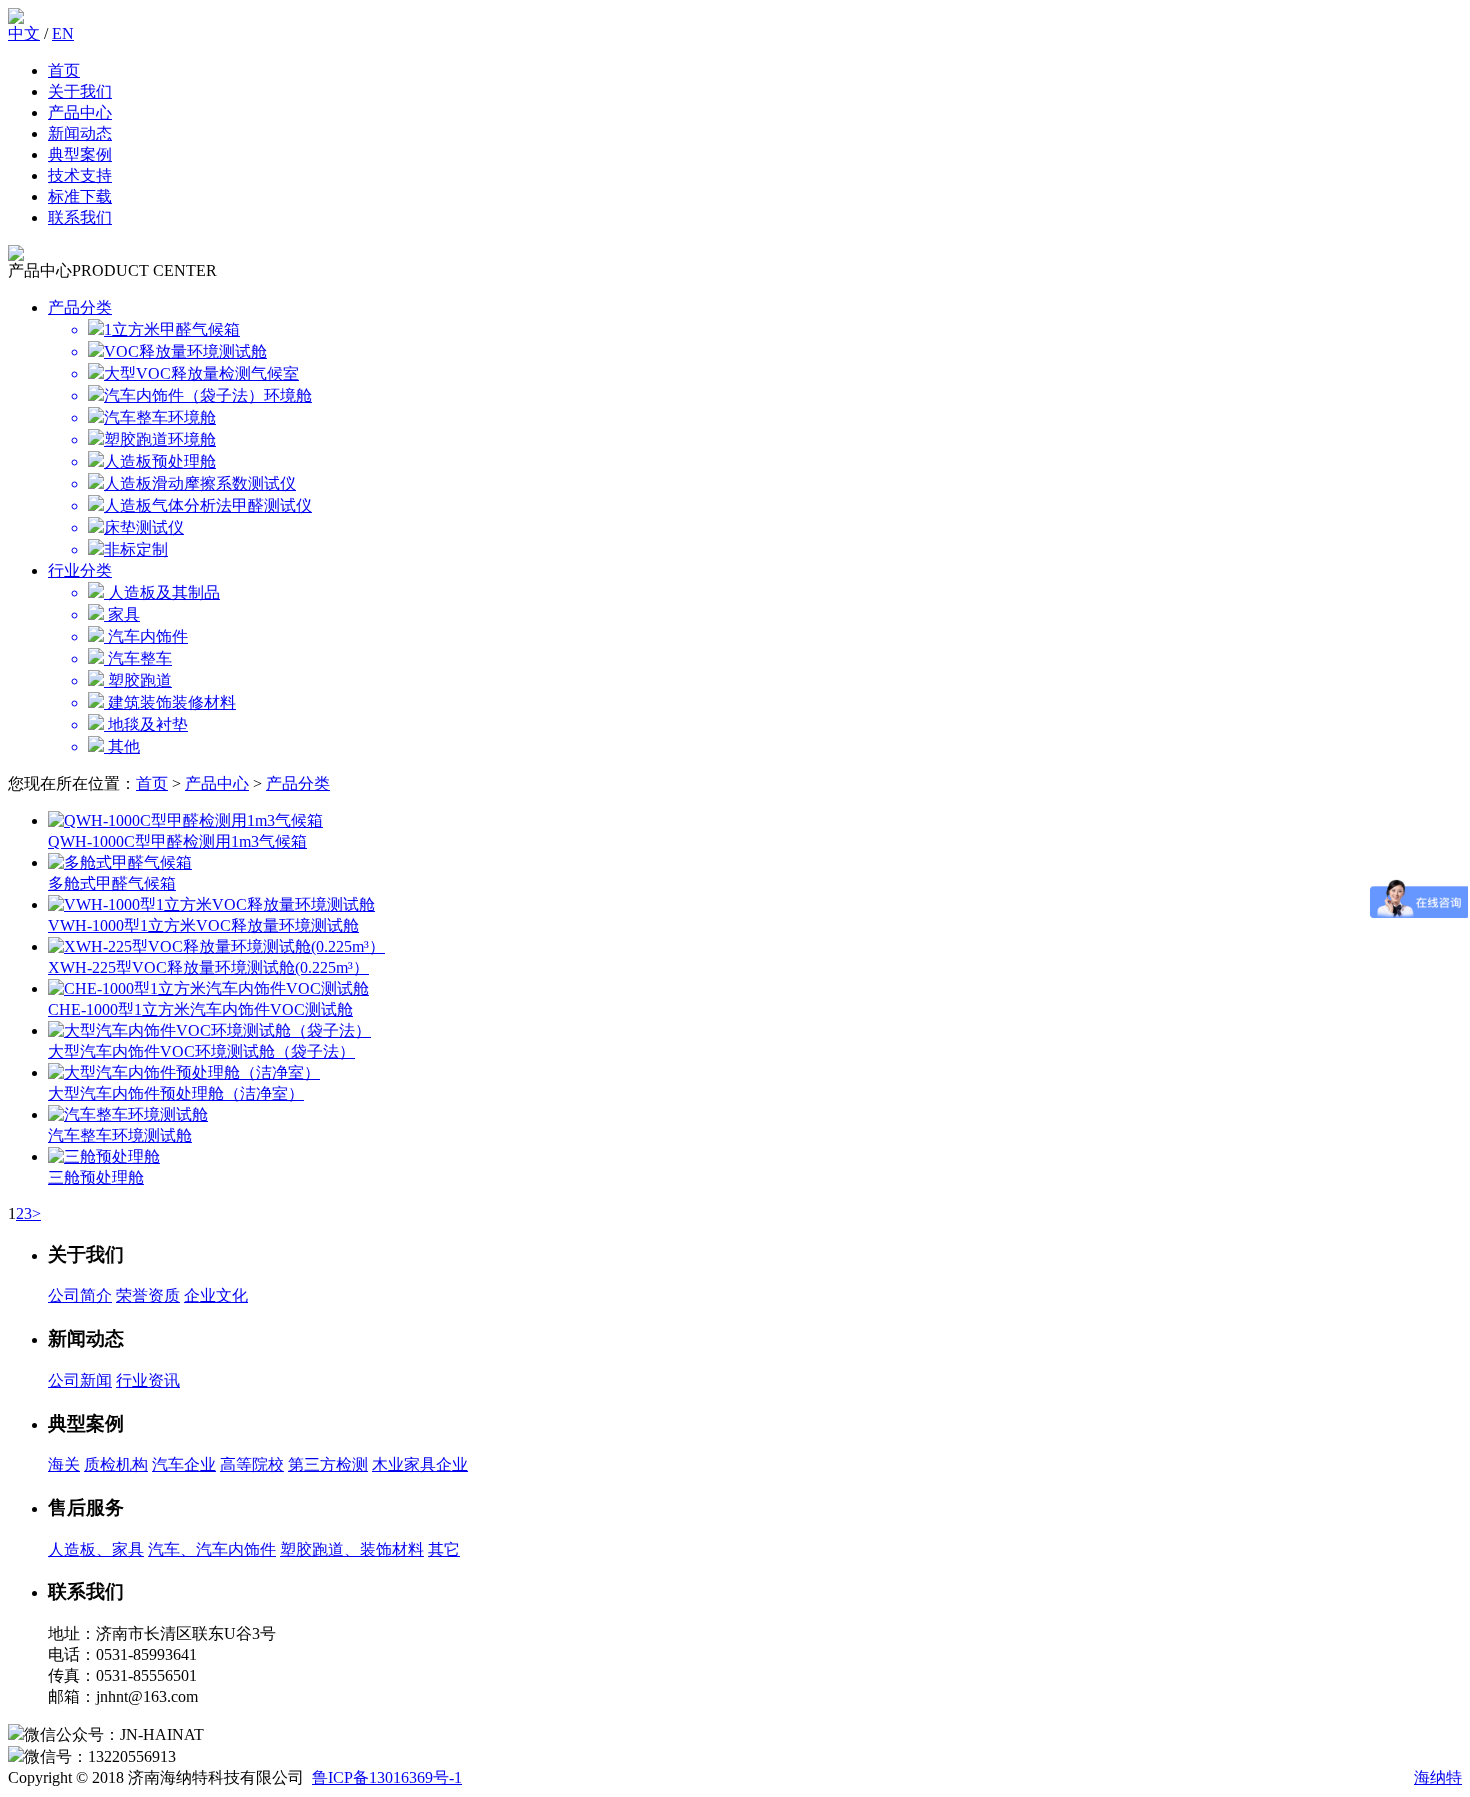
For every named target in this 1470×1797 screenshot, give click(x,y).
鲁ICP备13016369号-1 (387, 1777)
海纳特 (1438, 1777)
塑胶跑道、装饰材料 (352, 1549)
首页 (64, 70)
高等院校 (252, 1464)
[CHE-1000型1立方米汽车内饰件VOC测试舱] (208, 988)
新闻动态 (80, 133)
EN (63, 33)
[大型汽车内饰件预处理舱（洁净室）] (184, 1072)
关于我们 (80, 91)
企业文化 (216, 1295)
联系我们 (80, 217)
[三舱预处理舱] (104, 1156)
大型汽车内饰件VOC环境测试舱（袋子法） (201, 1051)
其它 (444, 1549)
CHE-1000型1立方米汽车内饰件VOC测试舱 (200, 1009)
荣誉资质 (148, 1295)
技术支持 (80, 175)
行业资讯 (148, 1380)
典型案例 (80, 154)
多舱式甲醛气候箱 (112, 883)
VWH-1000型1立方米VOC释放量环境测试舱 (203, 925)
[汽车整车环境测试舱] (128, 1114)
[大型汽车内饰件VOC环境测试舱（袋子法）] (209, 1030)
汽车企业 (184, 1464)
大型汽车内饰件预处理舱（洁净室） (176, 1093)
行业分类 (80, 570)
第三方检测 (328, 1464)
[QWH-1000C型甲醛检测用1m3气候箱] (185, 820)
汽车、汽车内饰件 (212, 1549)
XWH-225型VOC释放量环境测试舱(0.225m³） (208, 967)
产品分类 (80, 307)
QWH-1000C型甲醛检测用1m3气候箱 (177, 841)
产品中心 (80, 112)
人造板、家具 (96, 1549)
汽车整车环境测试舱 (120, 1135)
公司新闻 (80, 1380)
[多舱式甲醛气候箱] (120, 862)
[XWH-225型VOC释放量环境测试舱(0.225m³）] (216, 946)
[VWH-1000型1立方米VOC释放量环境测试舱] (211, 904)
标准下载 (80, 196)
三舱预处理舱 (96, 1177)
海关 (64, 1464)
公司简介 (80, 1295)
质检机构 (116, 1464)
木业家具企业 (420, 1464)
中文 (24, 33)
